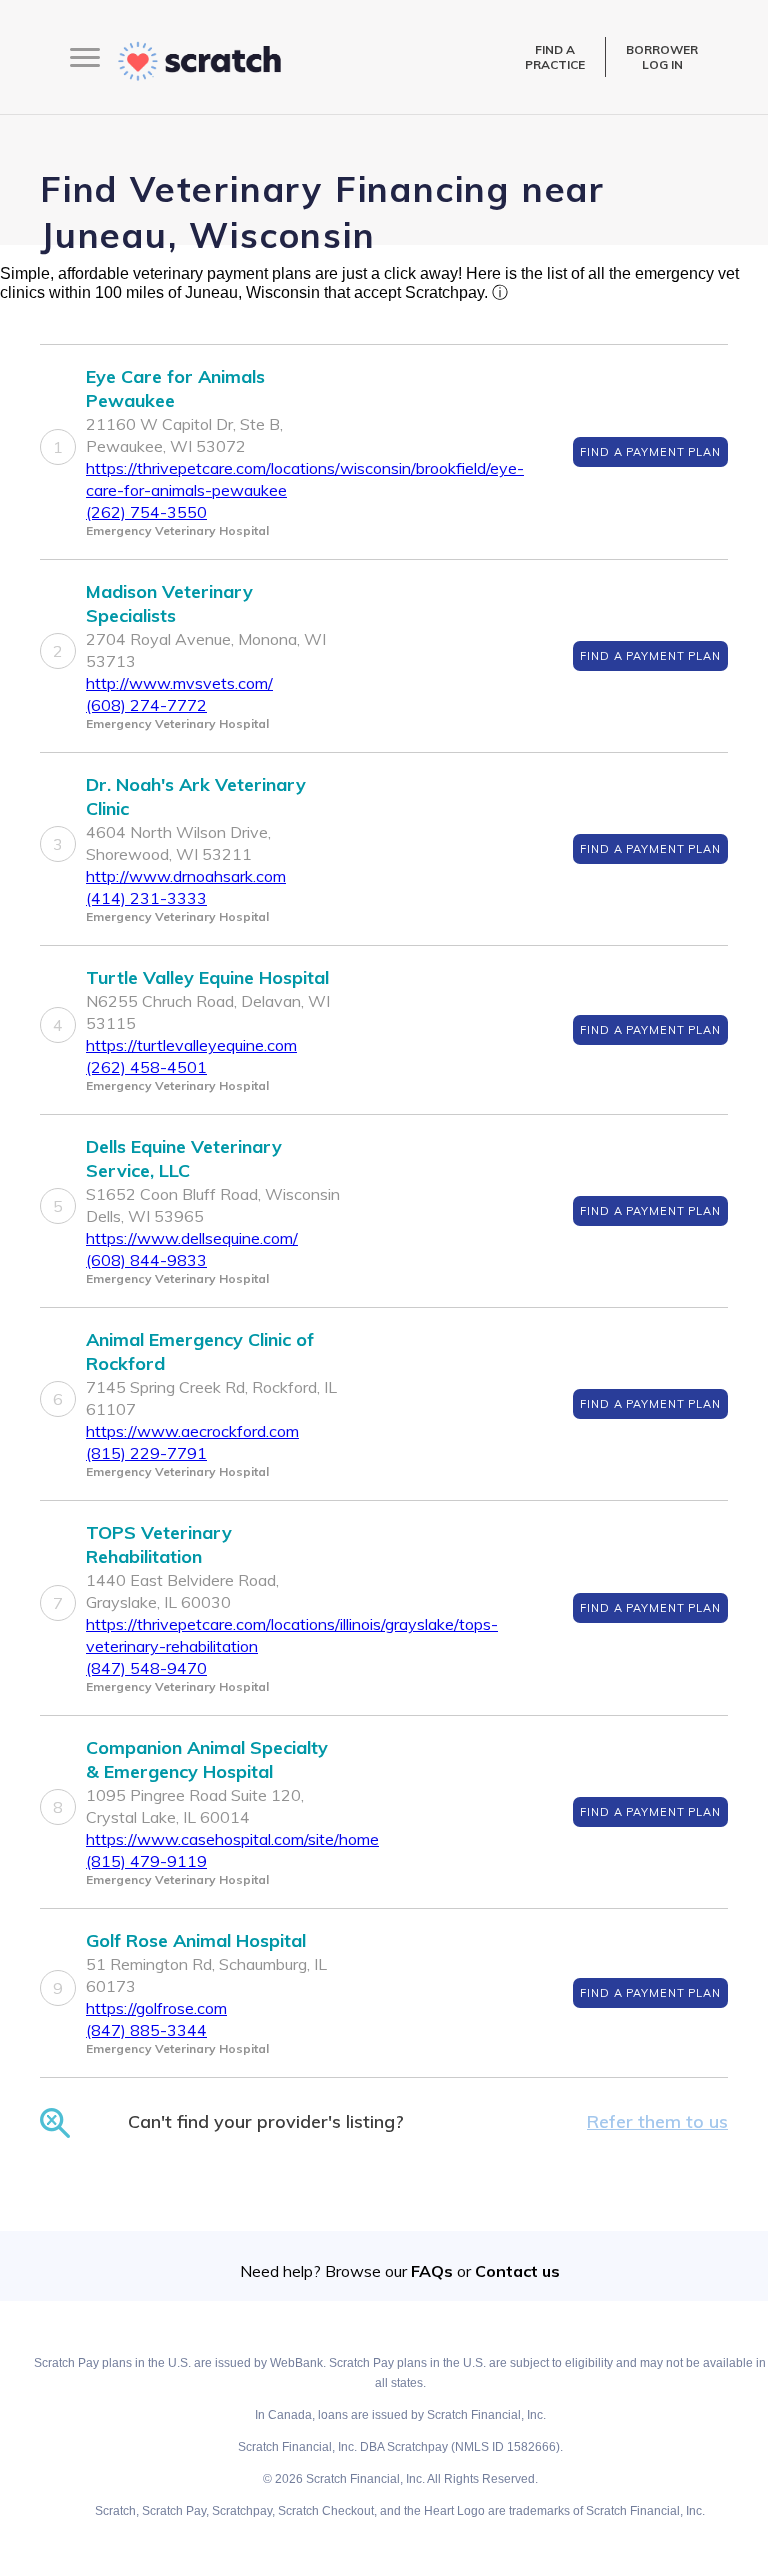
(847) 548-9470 (146, 1668)
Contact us (517, 2271)
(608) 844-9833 (146, 1260)
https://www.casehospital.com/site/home (232, 1839)
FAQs (432, 2271)
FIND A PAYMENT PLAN (650, 452)
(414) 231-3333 (146, 898)
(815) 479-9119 (146, 1861)
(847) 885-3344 (146, 2030)
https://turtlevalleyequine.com (191, 1045)
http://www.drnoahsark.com (186, 876)
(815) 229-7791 (146, 1453)
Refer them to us (657, 2121)
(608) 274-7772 (146, 705)
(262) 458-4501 (146, 1067)
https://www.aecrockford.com (192, 1431)
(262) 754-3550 (146, 512)
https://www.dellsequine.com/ (192, 1238)
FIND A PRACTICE (555, 57)
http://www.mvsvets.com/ (179, 683)
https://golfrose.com (156, 2008)
